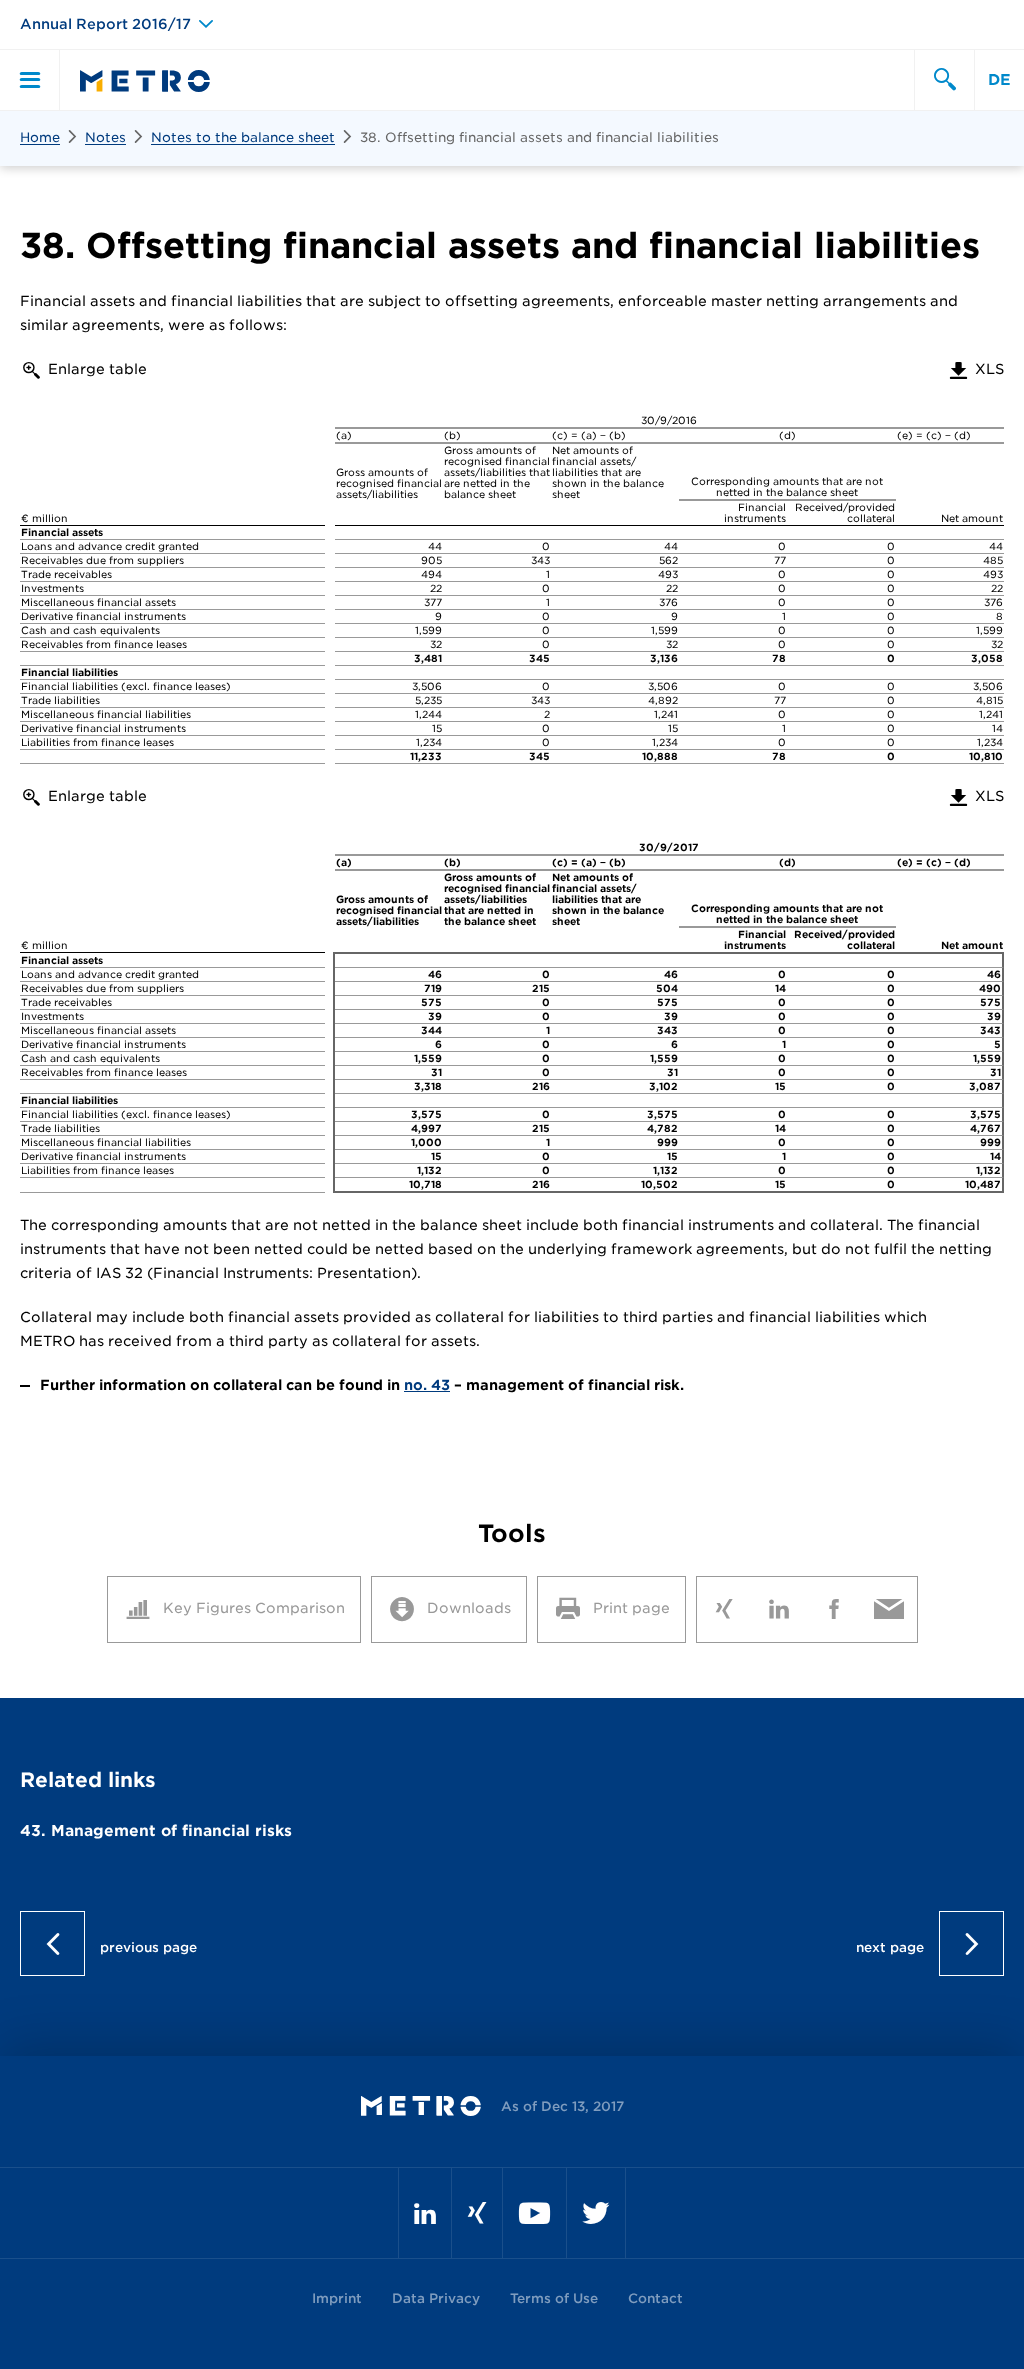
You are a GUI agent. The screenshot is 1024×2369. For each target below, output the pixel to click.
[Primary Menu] (30, 80)
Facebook (834, 1604)
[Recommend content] (889, 1604)
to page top (512, 1943)
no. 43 (427, 1385)
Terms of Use (554, 2298)
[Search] (944, 80)
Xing (724, 1604)
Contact (655, 2298)
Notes (105, 137)
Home (40, 137)
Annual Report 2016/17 (105, 24)
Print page (631, 1608)
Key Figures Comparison (254, 1608)
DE (999, 80)
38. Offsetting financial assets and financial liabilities (539, 137)
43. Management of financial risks (156, 1831)
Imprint (337, 2298)
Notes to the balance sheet (243, 137)
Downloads (469, 1608)
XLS (975, 369)
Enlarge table (97, 369)
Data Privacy (436, 2298)
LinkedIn (779, 1604)
